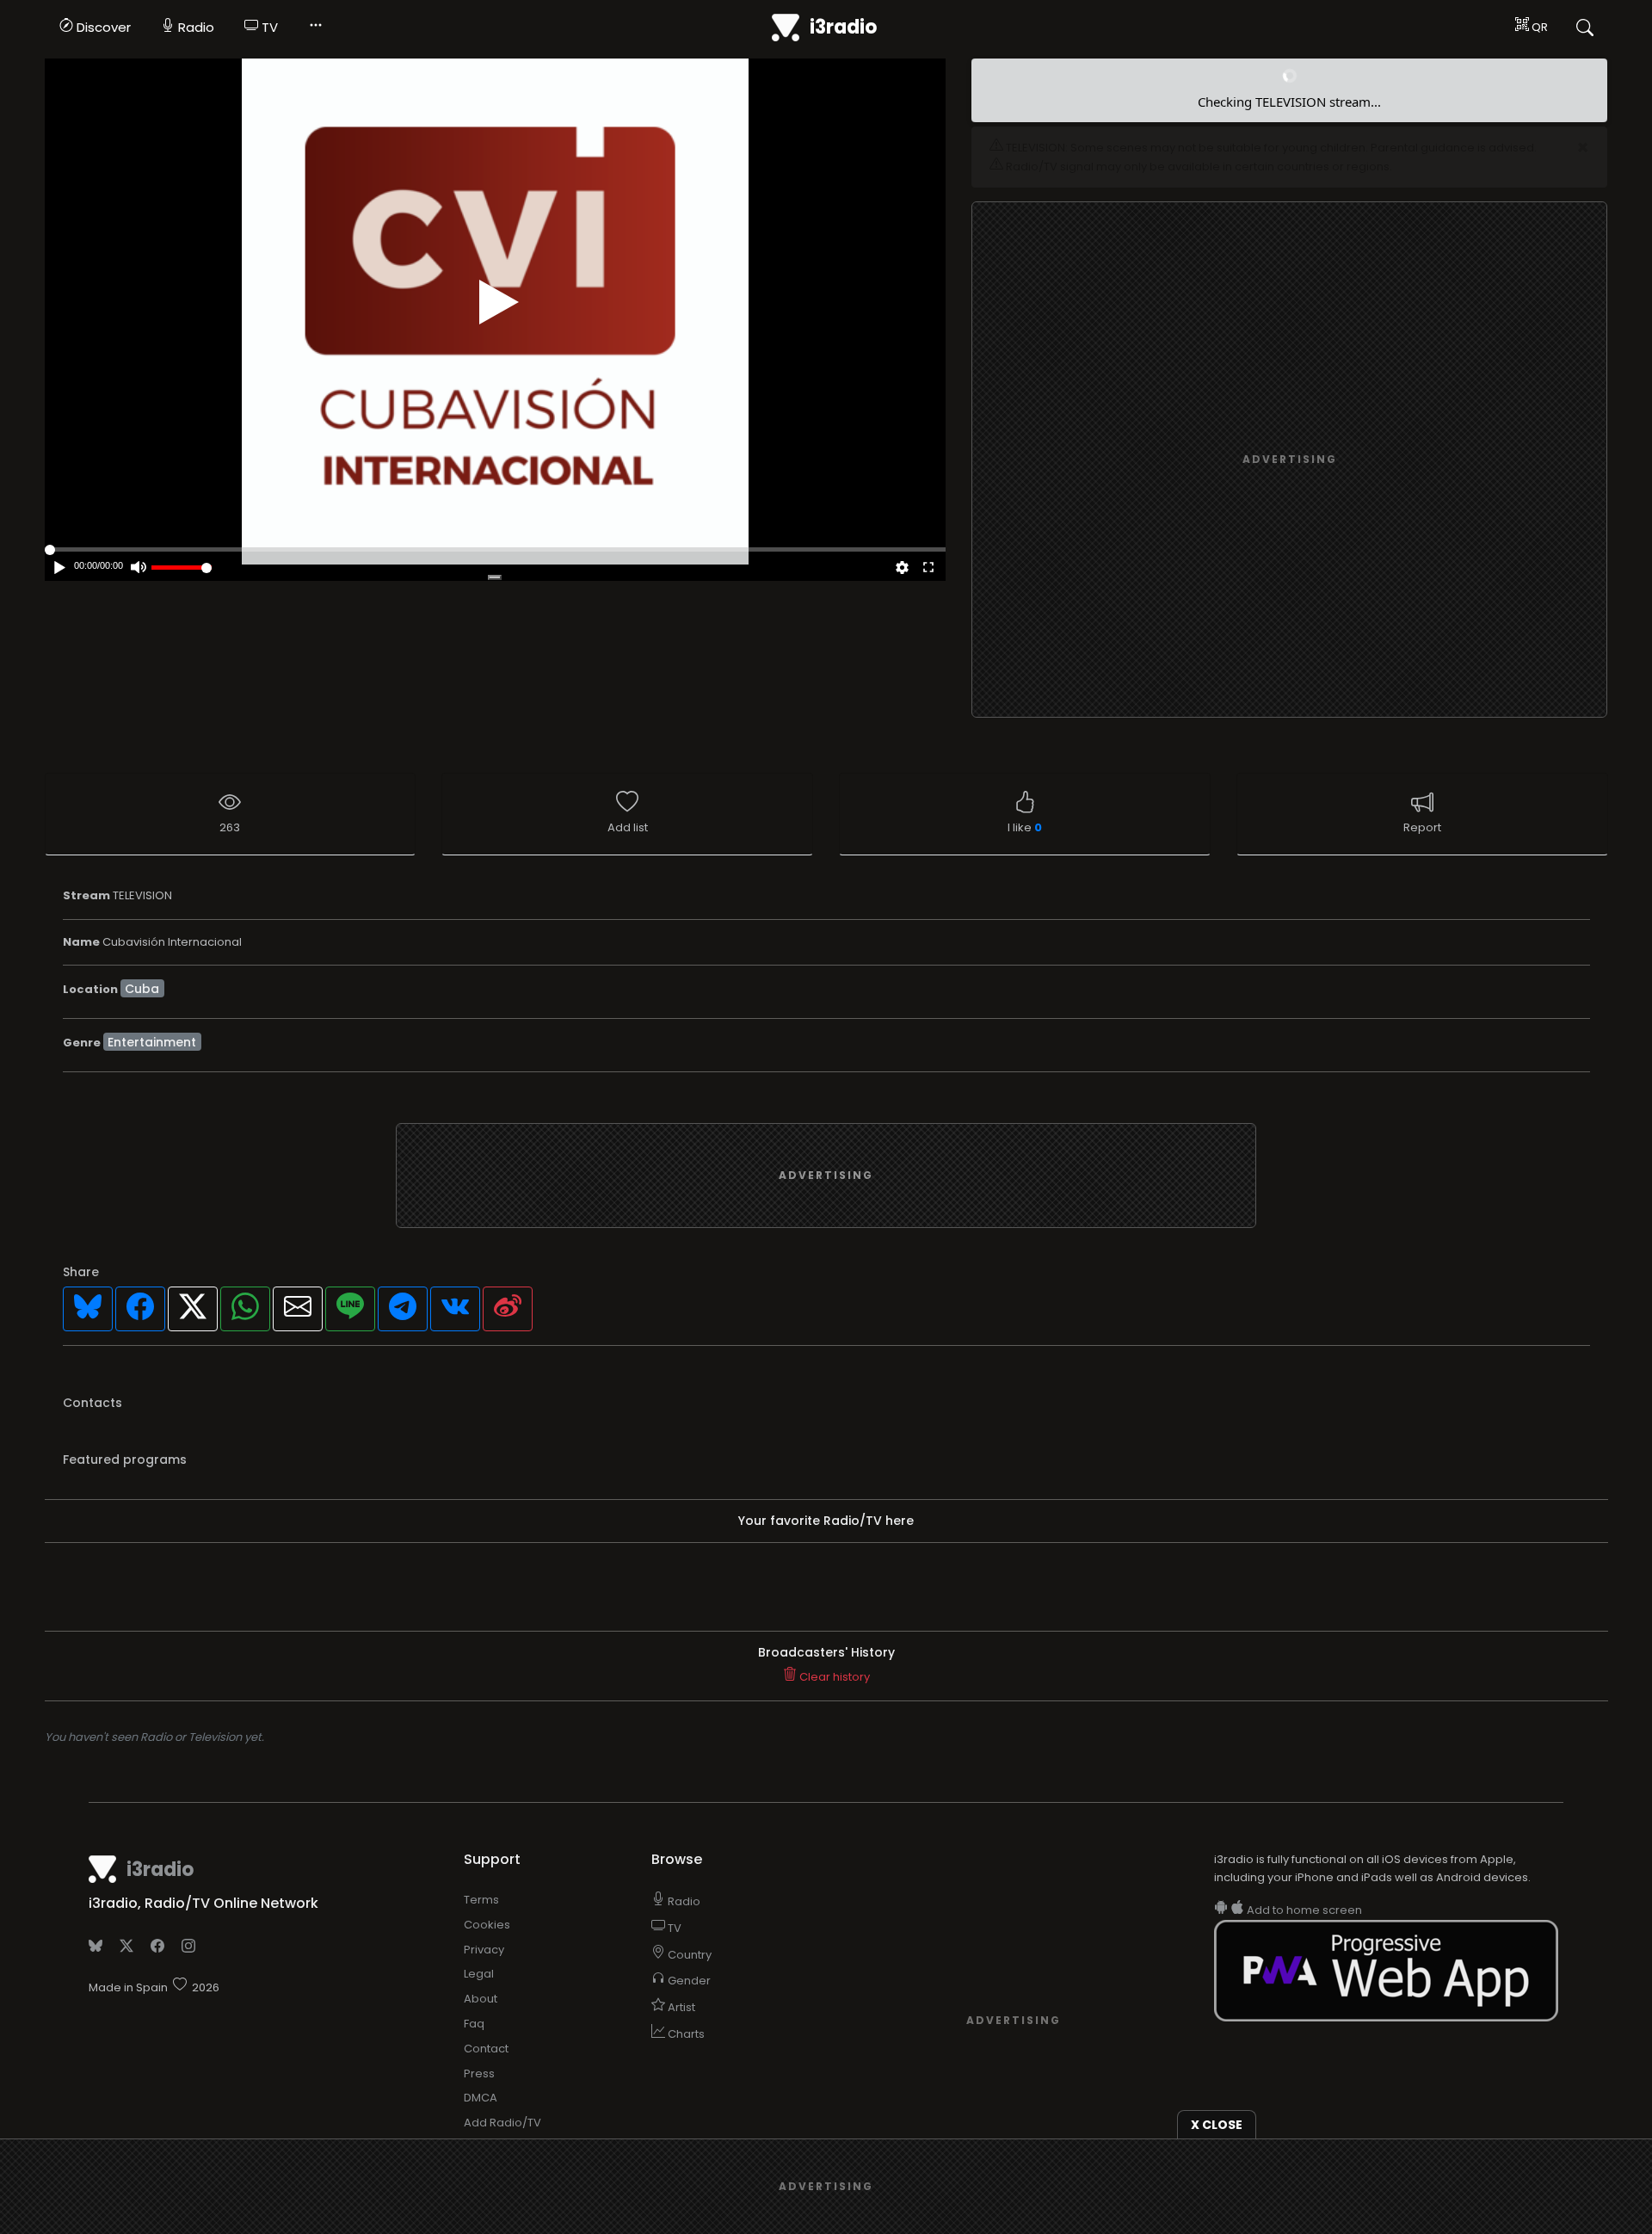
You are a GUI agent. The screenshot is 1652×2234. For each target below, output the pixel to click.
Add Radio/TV (502, 2048)
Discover (102, 27)
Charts (685, 1958)
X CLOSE (1217, 2125)
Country (688, 1879)
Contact (486, 1973)
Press (479, 1998)
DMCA (481, 2023)
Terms (481, 1824)
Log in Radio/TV (507, 2072)
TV (268, 27)
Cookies (487, 1849)
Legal (479, 1899)
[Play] (499, 302)
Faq (474, 1948)
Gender (688, 1906)
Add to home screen (1303, 1835)
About (481, 1924)
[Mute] (139, 569)
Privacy (484, 1874)
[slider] (182, 568)
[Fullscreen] (928, 569)
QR (1538, 27)
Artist (680, 1932)
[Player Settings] (902, 569)
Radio (194, 27)
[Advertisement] (1290, 386)
